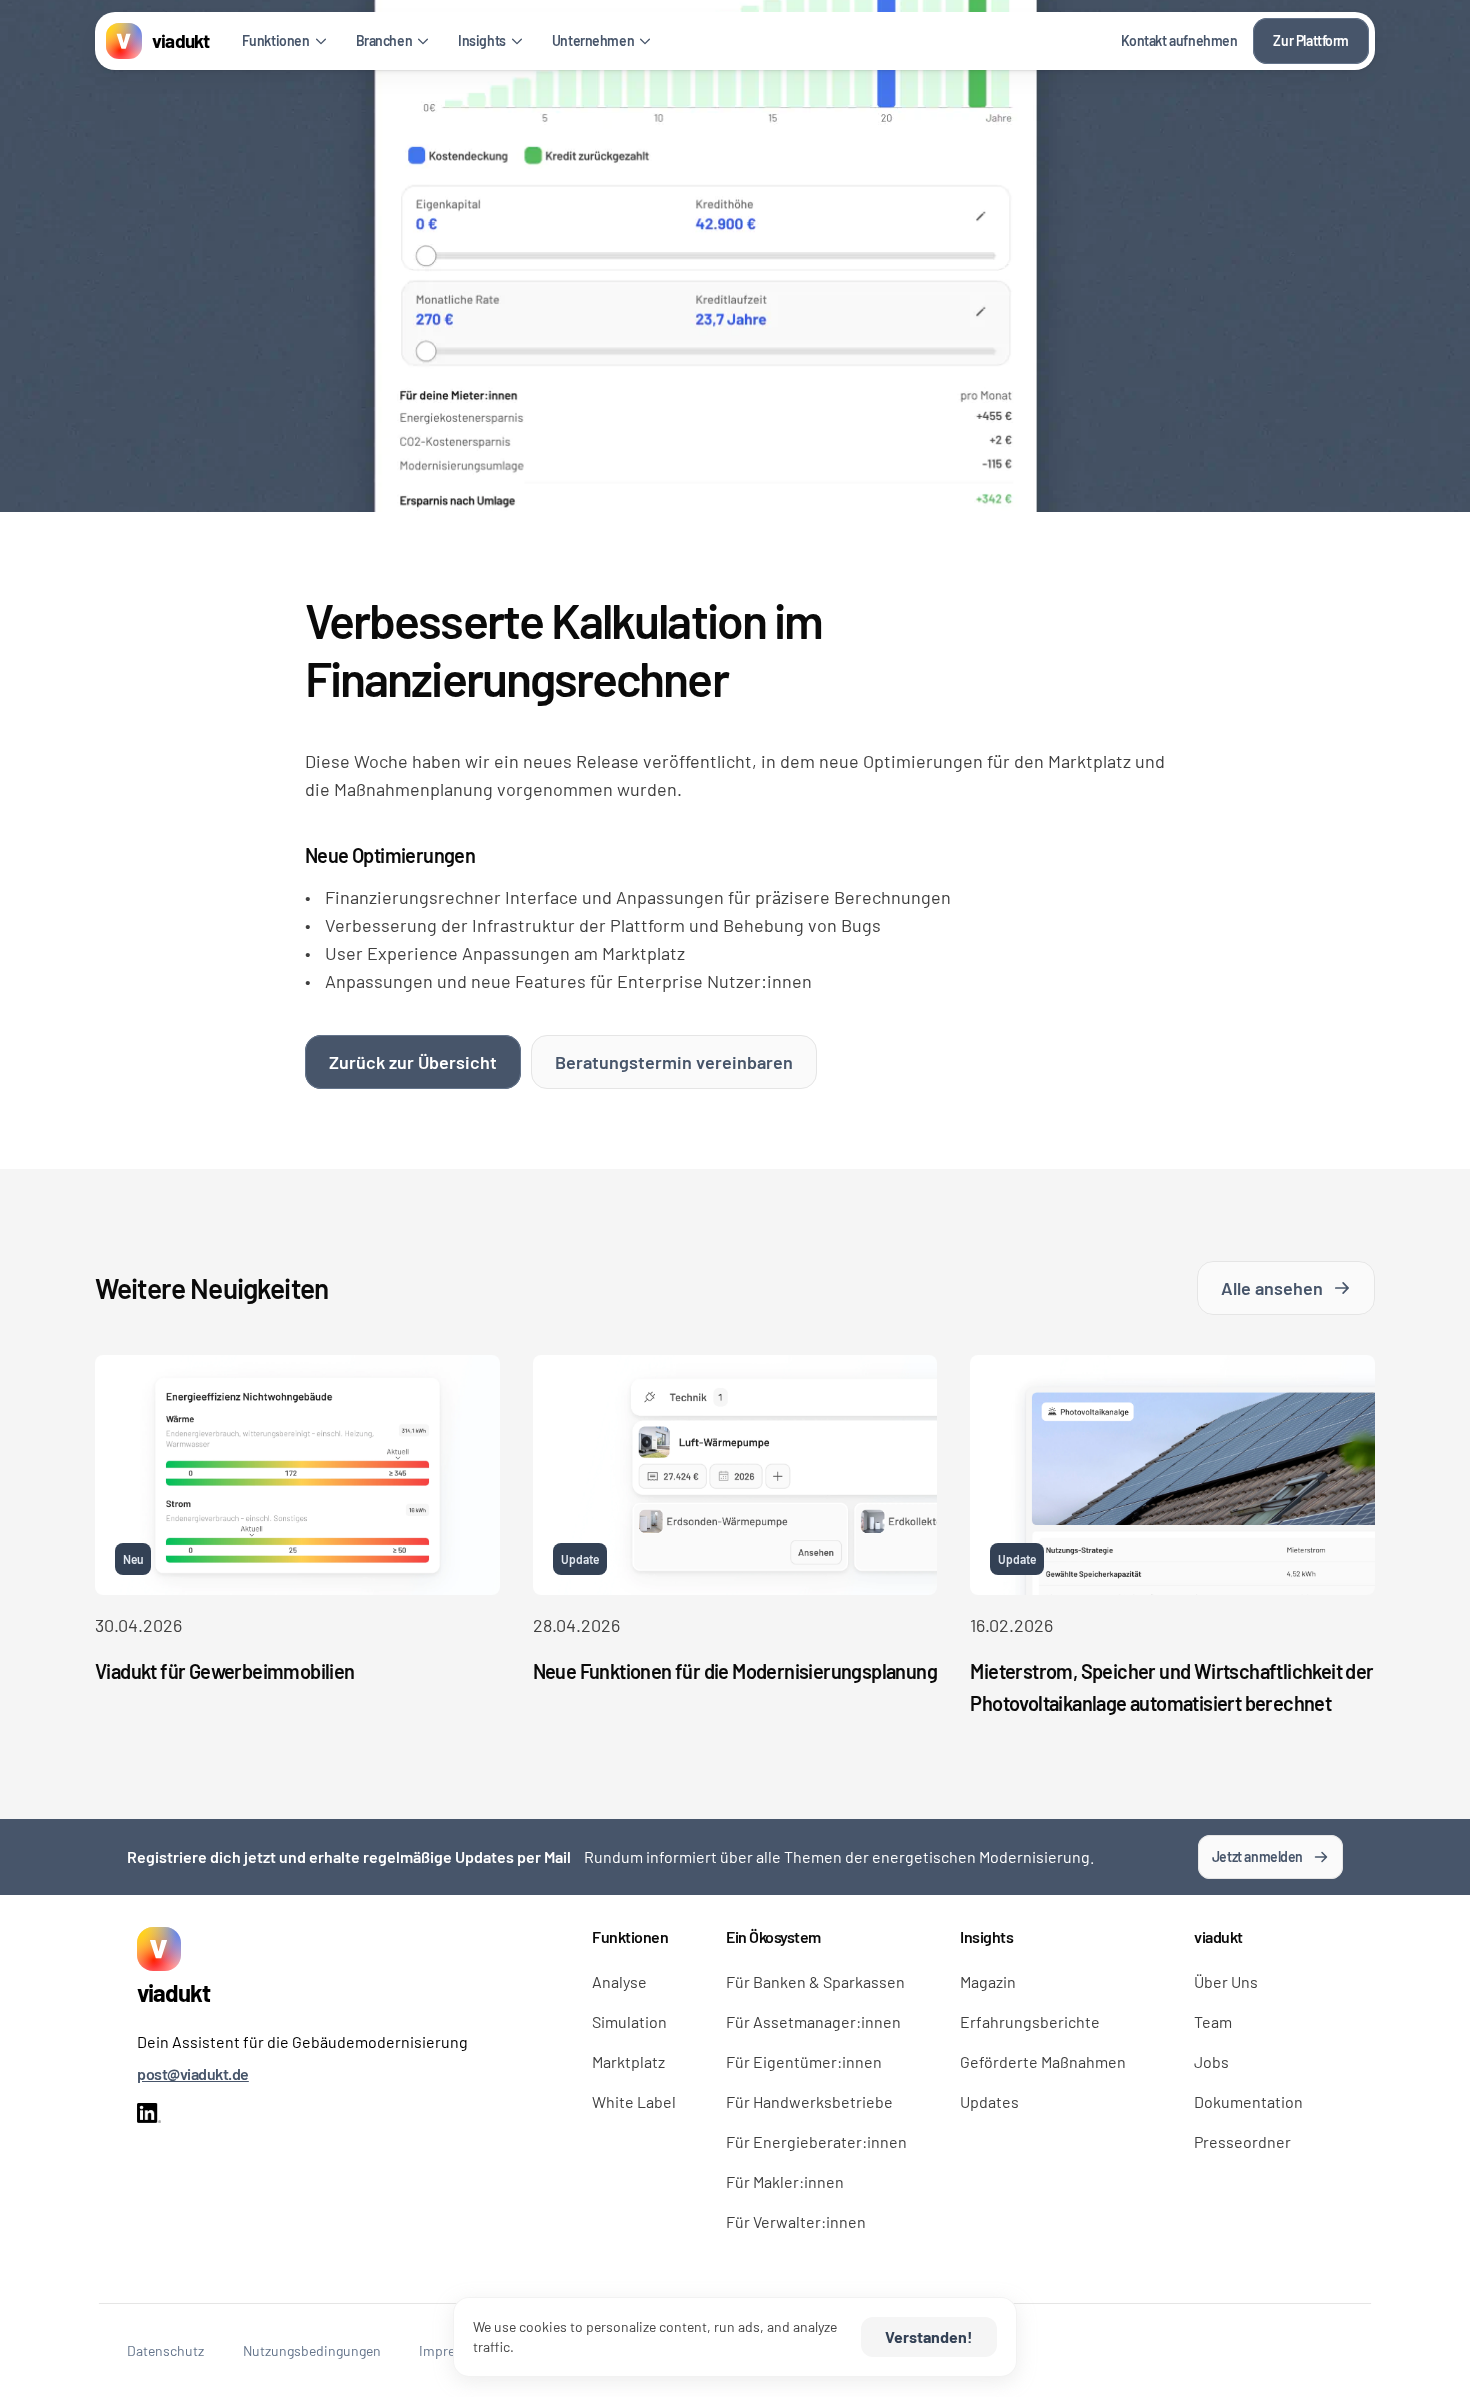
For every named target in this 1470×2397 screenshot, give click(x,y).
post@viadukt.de (193, 2073)
